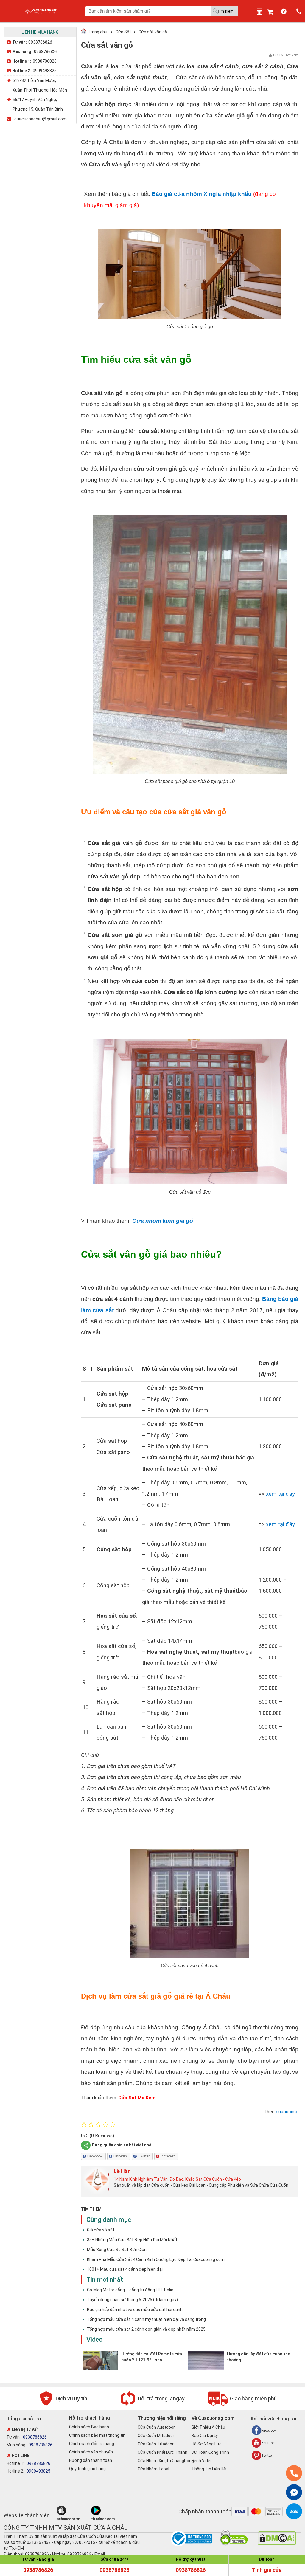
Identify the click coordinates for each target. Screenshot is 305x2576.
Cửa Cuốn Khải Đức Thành (162, 2452)
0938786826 (40, 42)
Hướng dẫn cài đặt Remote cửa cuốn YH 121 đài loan (152, 2357)
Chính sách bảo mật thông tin (97, 2435)
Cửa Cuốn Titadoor (156, 2444)
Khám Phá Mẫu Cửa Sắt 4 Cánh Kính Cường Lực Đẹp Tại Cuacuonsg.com (156, 2259)
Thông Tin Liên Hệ (209, 2469)
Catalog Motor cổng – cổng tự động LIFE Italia (130, 2290)
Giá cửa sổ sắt (101, 2230)
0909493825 (45, 71)
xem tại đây (280, 1494)
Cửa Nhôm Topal (153, 2469)
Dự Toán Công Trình (210, 2452)
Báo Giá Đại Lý (205, 2436)
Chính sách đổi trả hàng (92, 2444)
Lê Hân (122, 2171)
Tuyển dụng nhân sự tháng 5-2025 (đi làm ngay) (132, 2300)
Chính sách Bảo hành (89, 2427)
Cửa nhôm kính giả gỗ (163, 1221)
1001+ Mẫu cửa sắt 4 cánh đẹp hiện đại (125, 2269)
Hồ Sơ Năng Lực (207, 2444)
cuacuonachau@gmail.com (41, 119)
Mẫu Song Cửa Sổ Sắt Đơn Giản (117, 2250)
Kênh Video (202, 2461)
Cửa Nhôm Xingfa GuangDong (166, 2461)
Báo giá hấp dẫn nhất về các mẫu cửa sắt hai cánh (135, 2310)
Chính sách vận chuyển (91, 2452)
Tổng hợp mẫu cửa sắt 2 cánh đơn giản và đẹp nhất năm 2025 (146, 2329)
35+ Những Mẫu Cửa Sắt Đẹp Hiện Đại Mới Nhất (132, 2240)
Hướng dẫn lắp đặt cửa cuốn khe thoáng (259, 2357)
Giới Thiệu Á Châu (208, 2427)
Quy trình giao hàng (87, 2469)
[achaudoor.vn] (73, 2510)
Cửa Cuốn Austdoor (156, 2427)
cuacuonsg (287, 2112)
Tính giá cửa (267, 2570)
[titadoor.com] (108, 2510)
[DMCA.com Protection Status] (277, 2544)
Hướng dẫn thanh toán (91, 2460)
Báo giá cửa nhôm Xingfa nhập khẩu (202, 194)
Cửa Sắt (123, 32)
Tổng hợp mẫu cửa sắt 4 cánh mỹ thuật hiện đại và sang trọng (146, 2319)
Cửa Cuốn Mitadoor (156, 2436)
